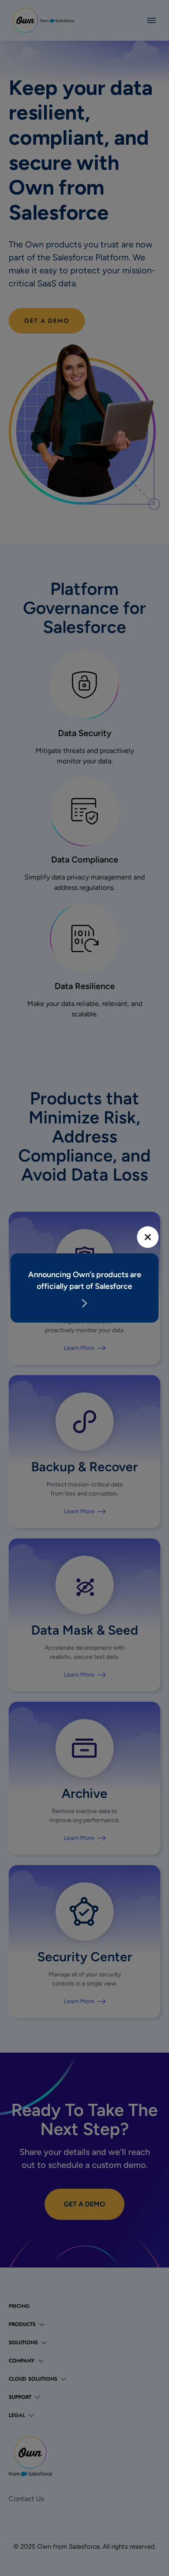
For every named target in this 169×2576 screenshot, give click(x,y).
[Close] (148, 1237)
